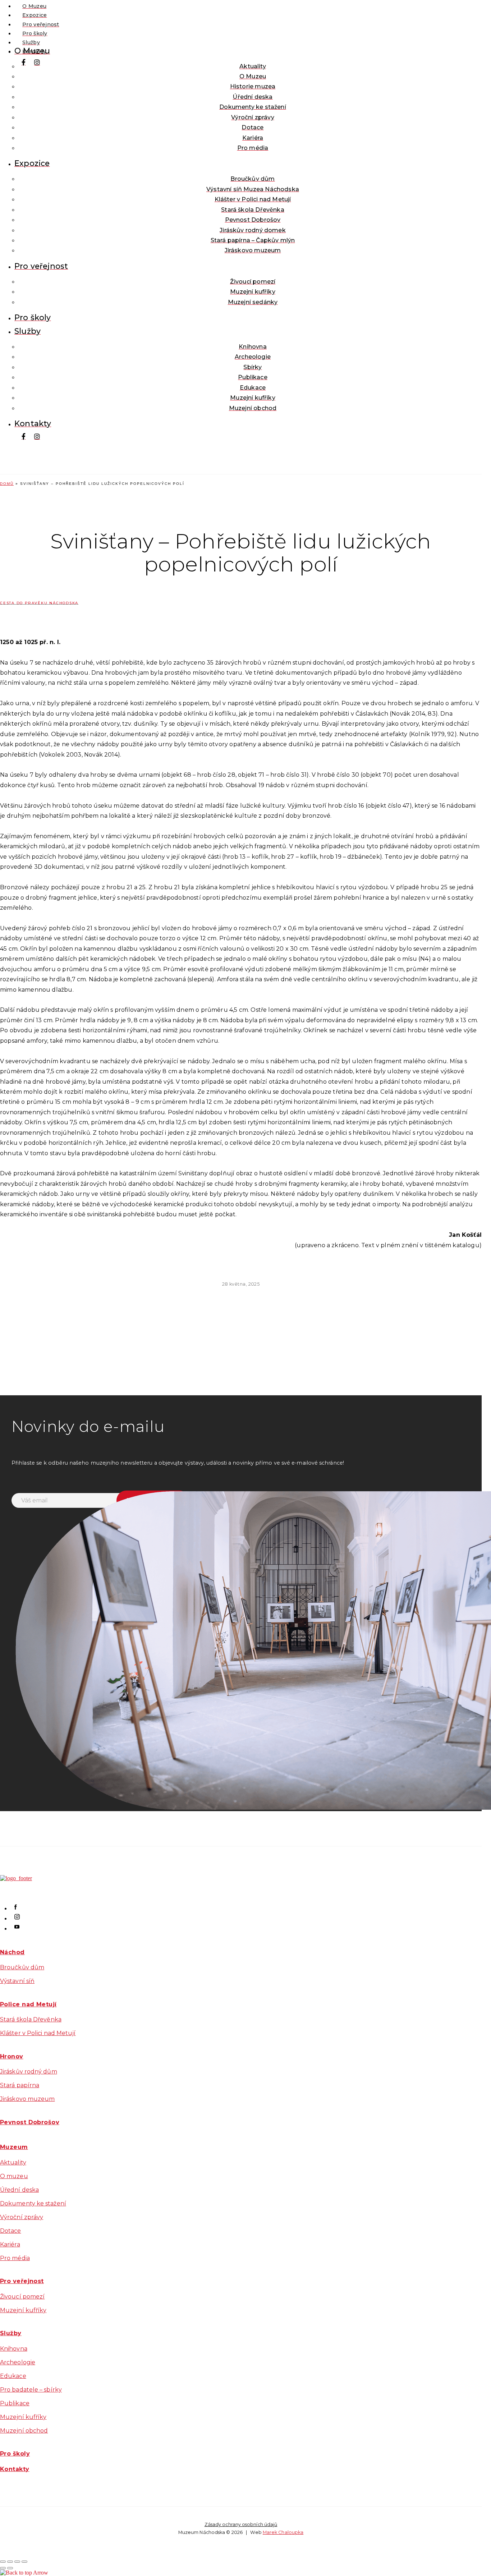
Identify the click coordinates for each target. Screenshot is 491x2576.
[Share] (10, 2562)
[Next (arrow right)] (10, 2568)
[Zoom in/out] (24, 2562)
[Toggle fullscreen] (17, 2562)
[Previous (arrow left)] (3, 2568)
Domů (7, 484)
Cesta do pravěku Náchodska (39, 603)
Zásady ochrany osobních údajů (241, 2524)
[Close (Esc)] (3, 2562)
